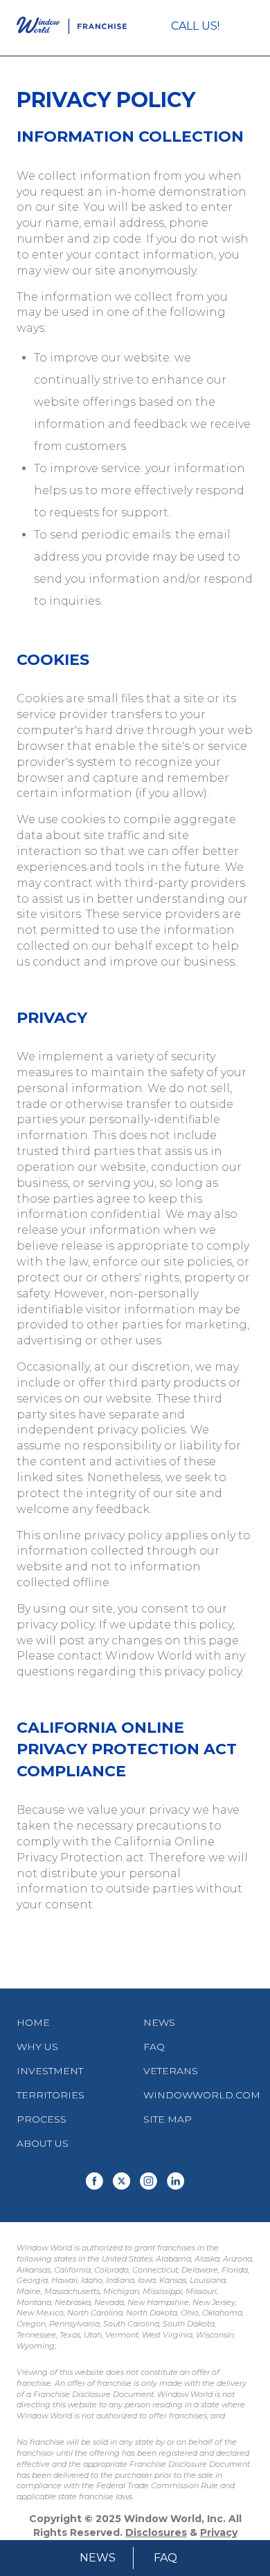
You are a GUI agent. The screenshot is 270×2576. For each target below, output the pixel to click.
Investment (50, 2071)
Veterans (171, 2071)
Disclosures (156, 2532)
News (98, 2558)
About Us (43, 2143)
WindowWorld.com (202, 2095)
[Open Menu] (247, 28)
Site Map (168, 2119)
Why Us (37, 2047)
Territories (51, 2095)
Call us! (195, 26)
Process (42, 2119)
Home (33, 2022)
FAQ (165, 2558)
